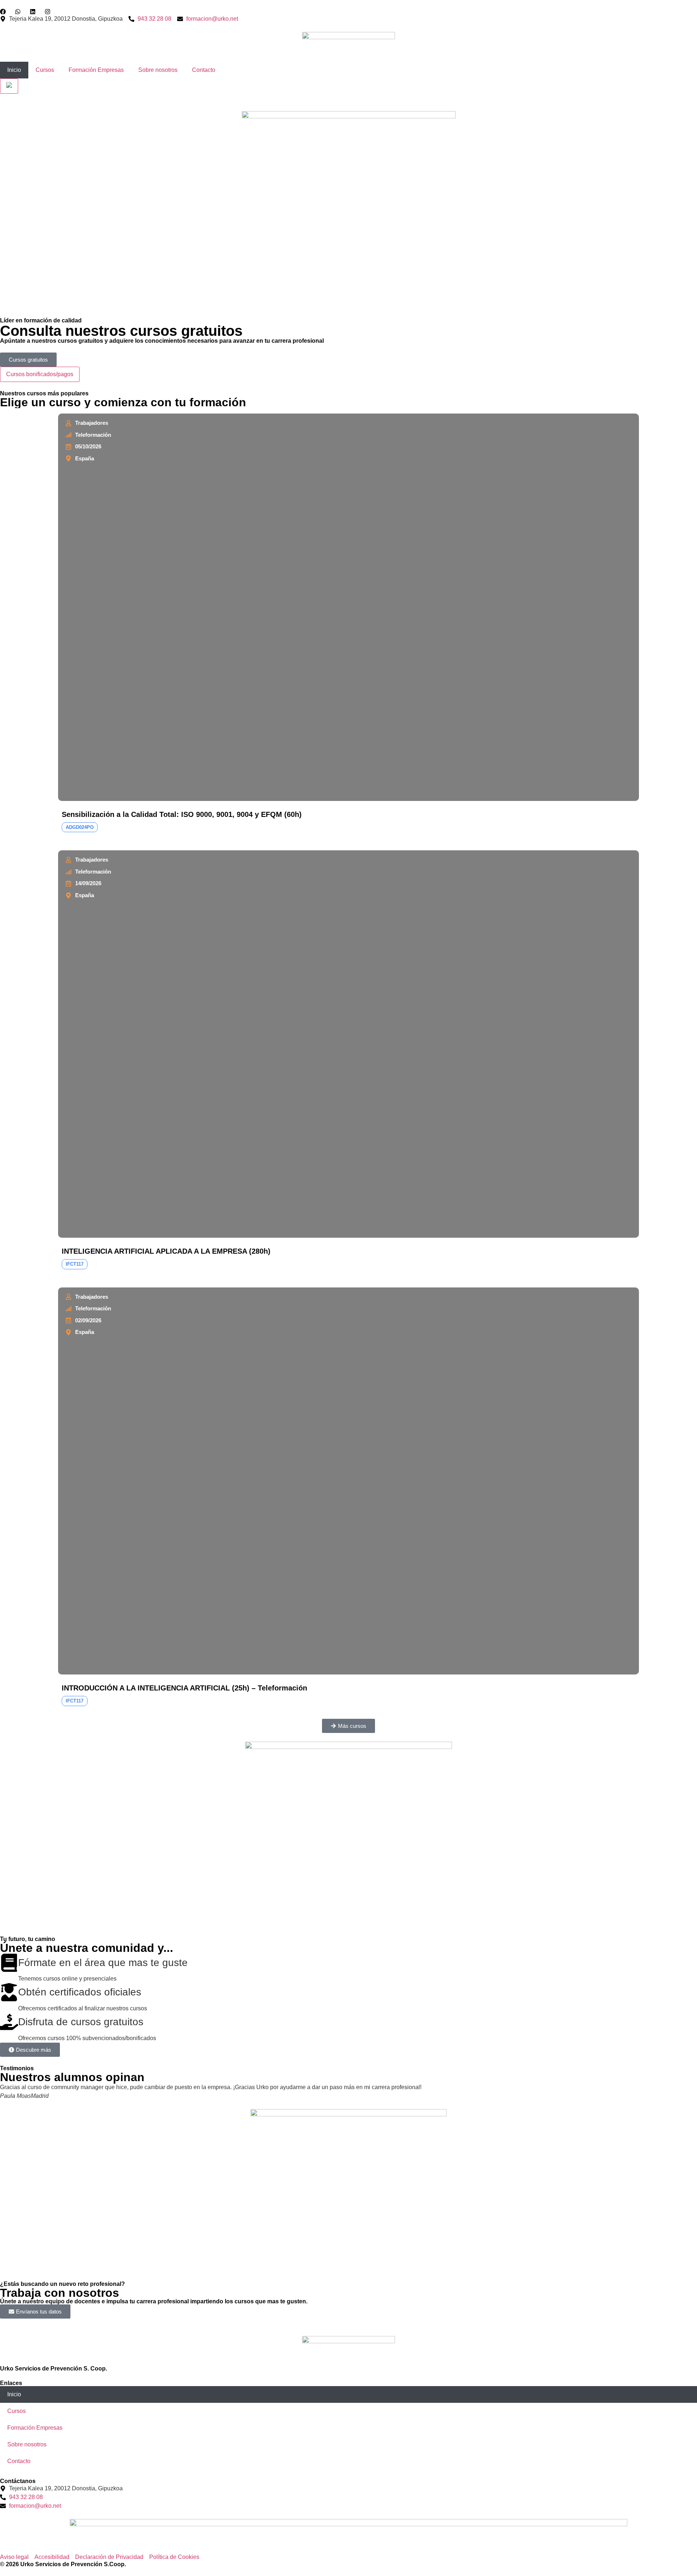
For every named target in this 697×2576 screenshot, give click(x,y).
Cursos (45, 70)
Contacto (204, 70)
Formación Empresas (96, 70)
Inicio (14, 70)
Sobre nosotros (158, 70)
